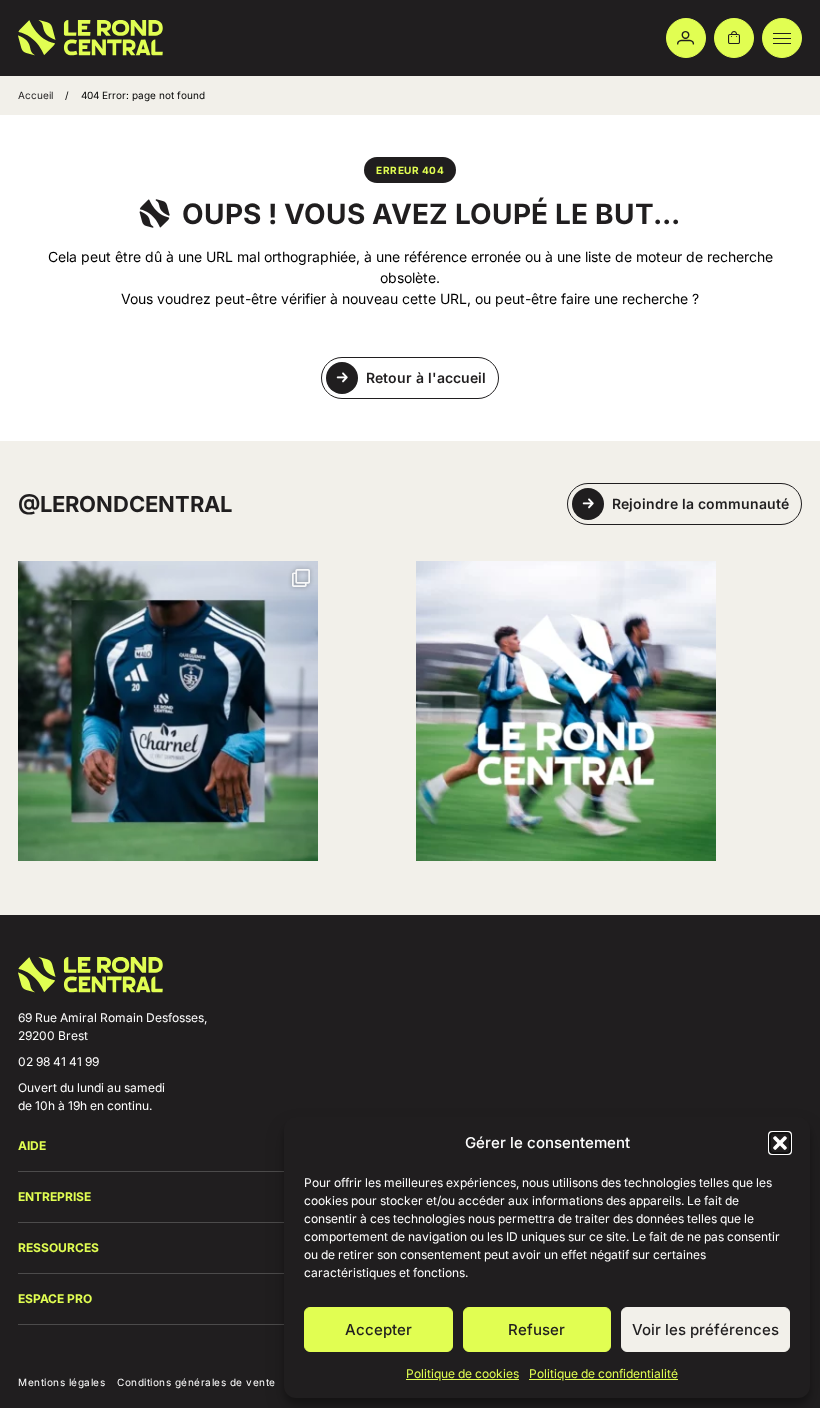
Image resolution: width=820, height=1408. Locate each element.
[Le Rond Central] (90, 38)
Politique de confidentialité (603, 1373)
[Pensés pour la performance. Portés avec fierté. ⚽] (168, 711)
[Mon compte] (686, 38)
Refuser (536, 1329)
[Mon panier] (734, 38)
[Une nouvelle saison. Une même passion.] (566, 711)
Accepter (378, 1329)
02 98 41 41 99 (58, 1061)
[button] (780, 1143)
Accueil (35, 95)
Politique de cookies (462, 1373)
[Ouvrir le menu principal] (782, 38)
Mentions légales (61, 1382)
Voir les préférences (705, 1329)
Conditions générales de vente (196, 1382)
